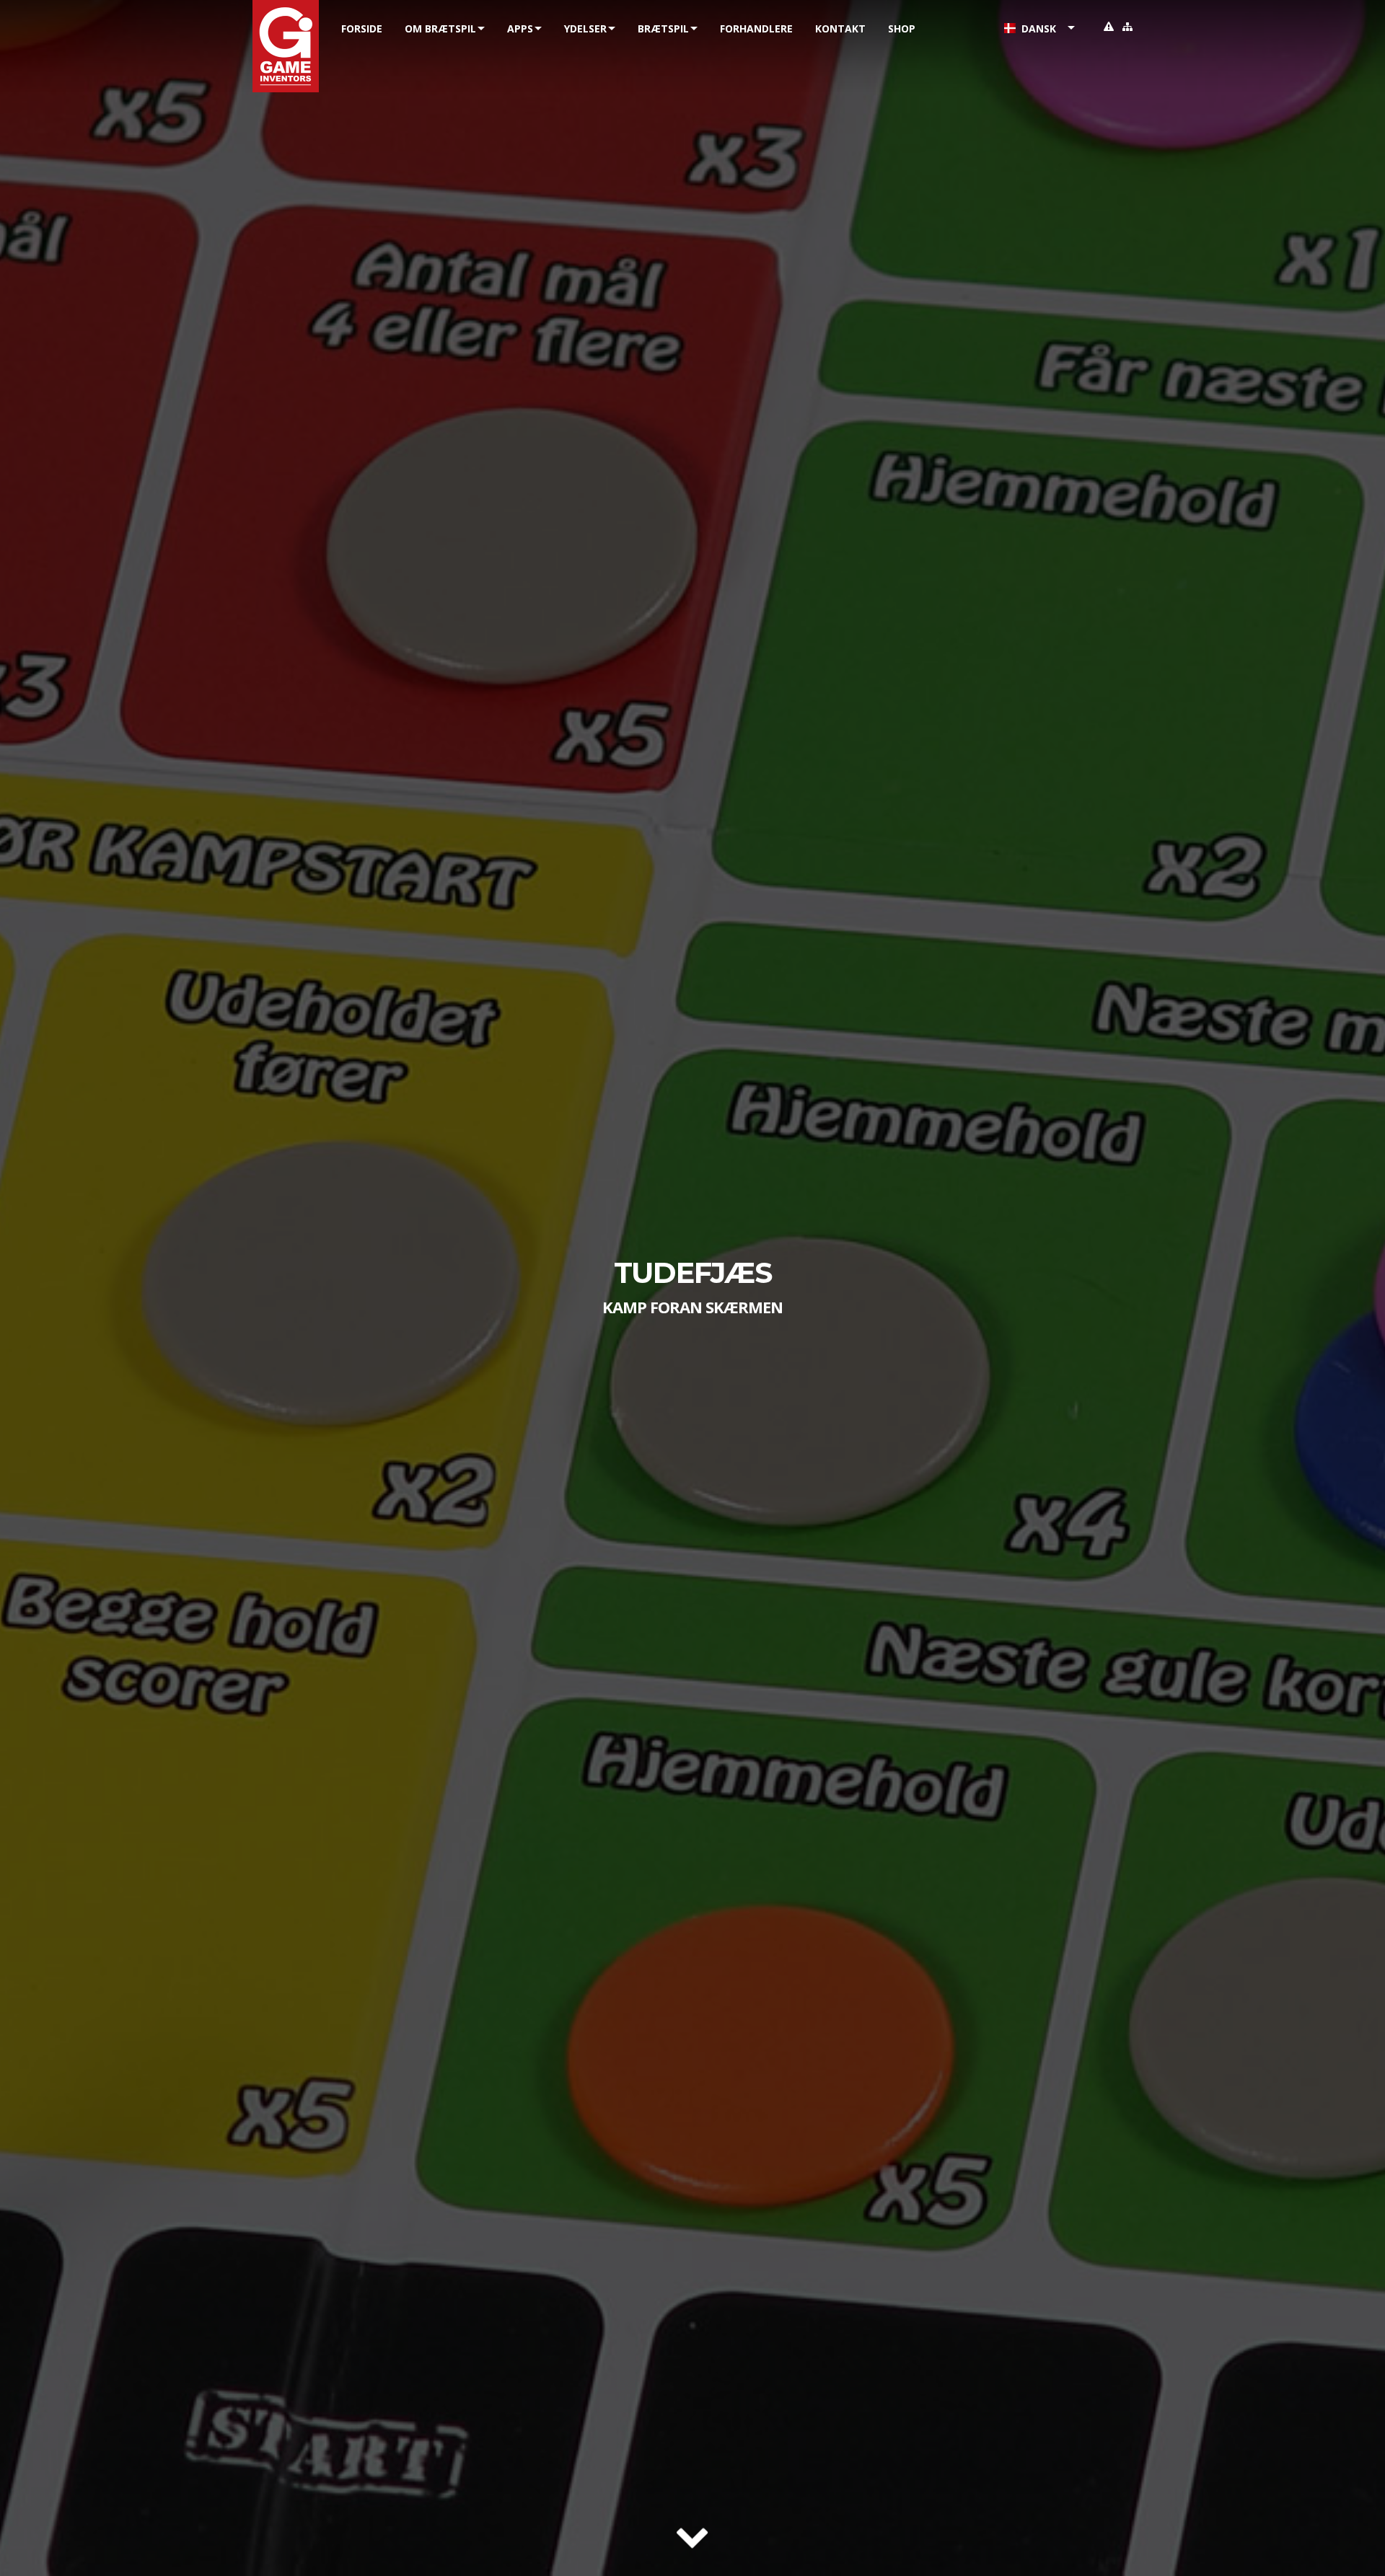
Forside (362, 28)
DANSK (1036, 28)
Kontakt (840, 28)
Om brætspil (440, 28)
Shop (902, 28)
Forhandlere (756, 28)
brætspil (663, 28)
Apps (520, 28)
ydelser (585, 28)
